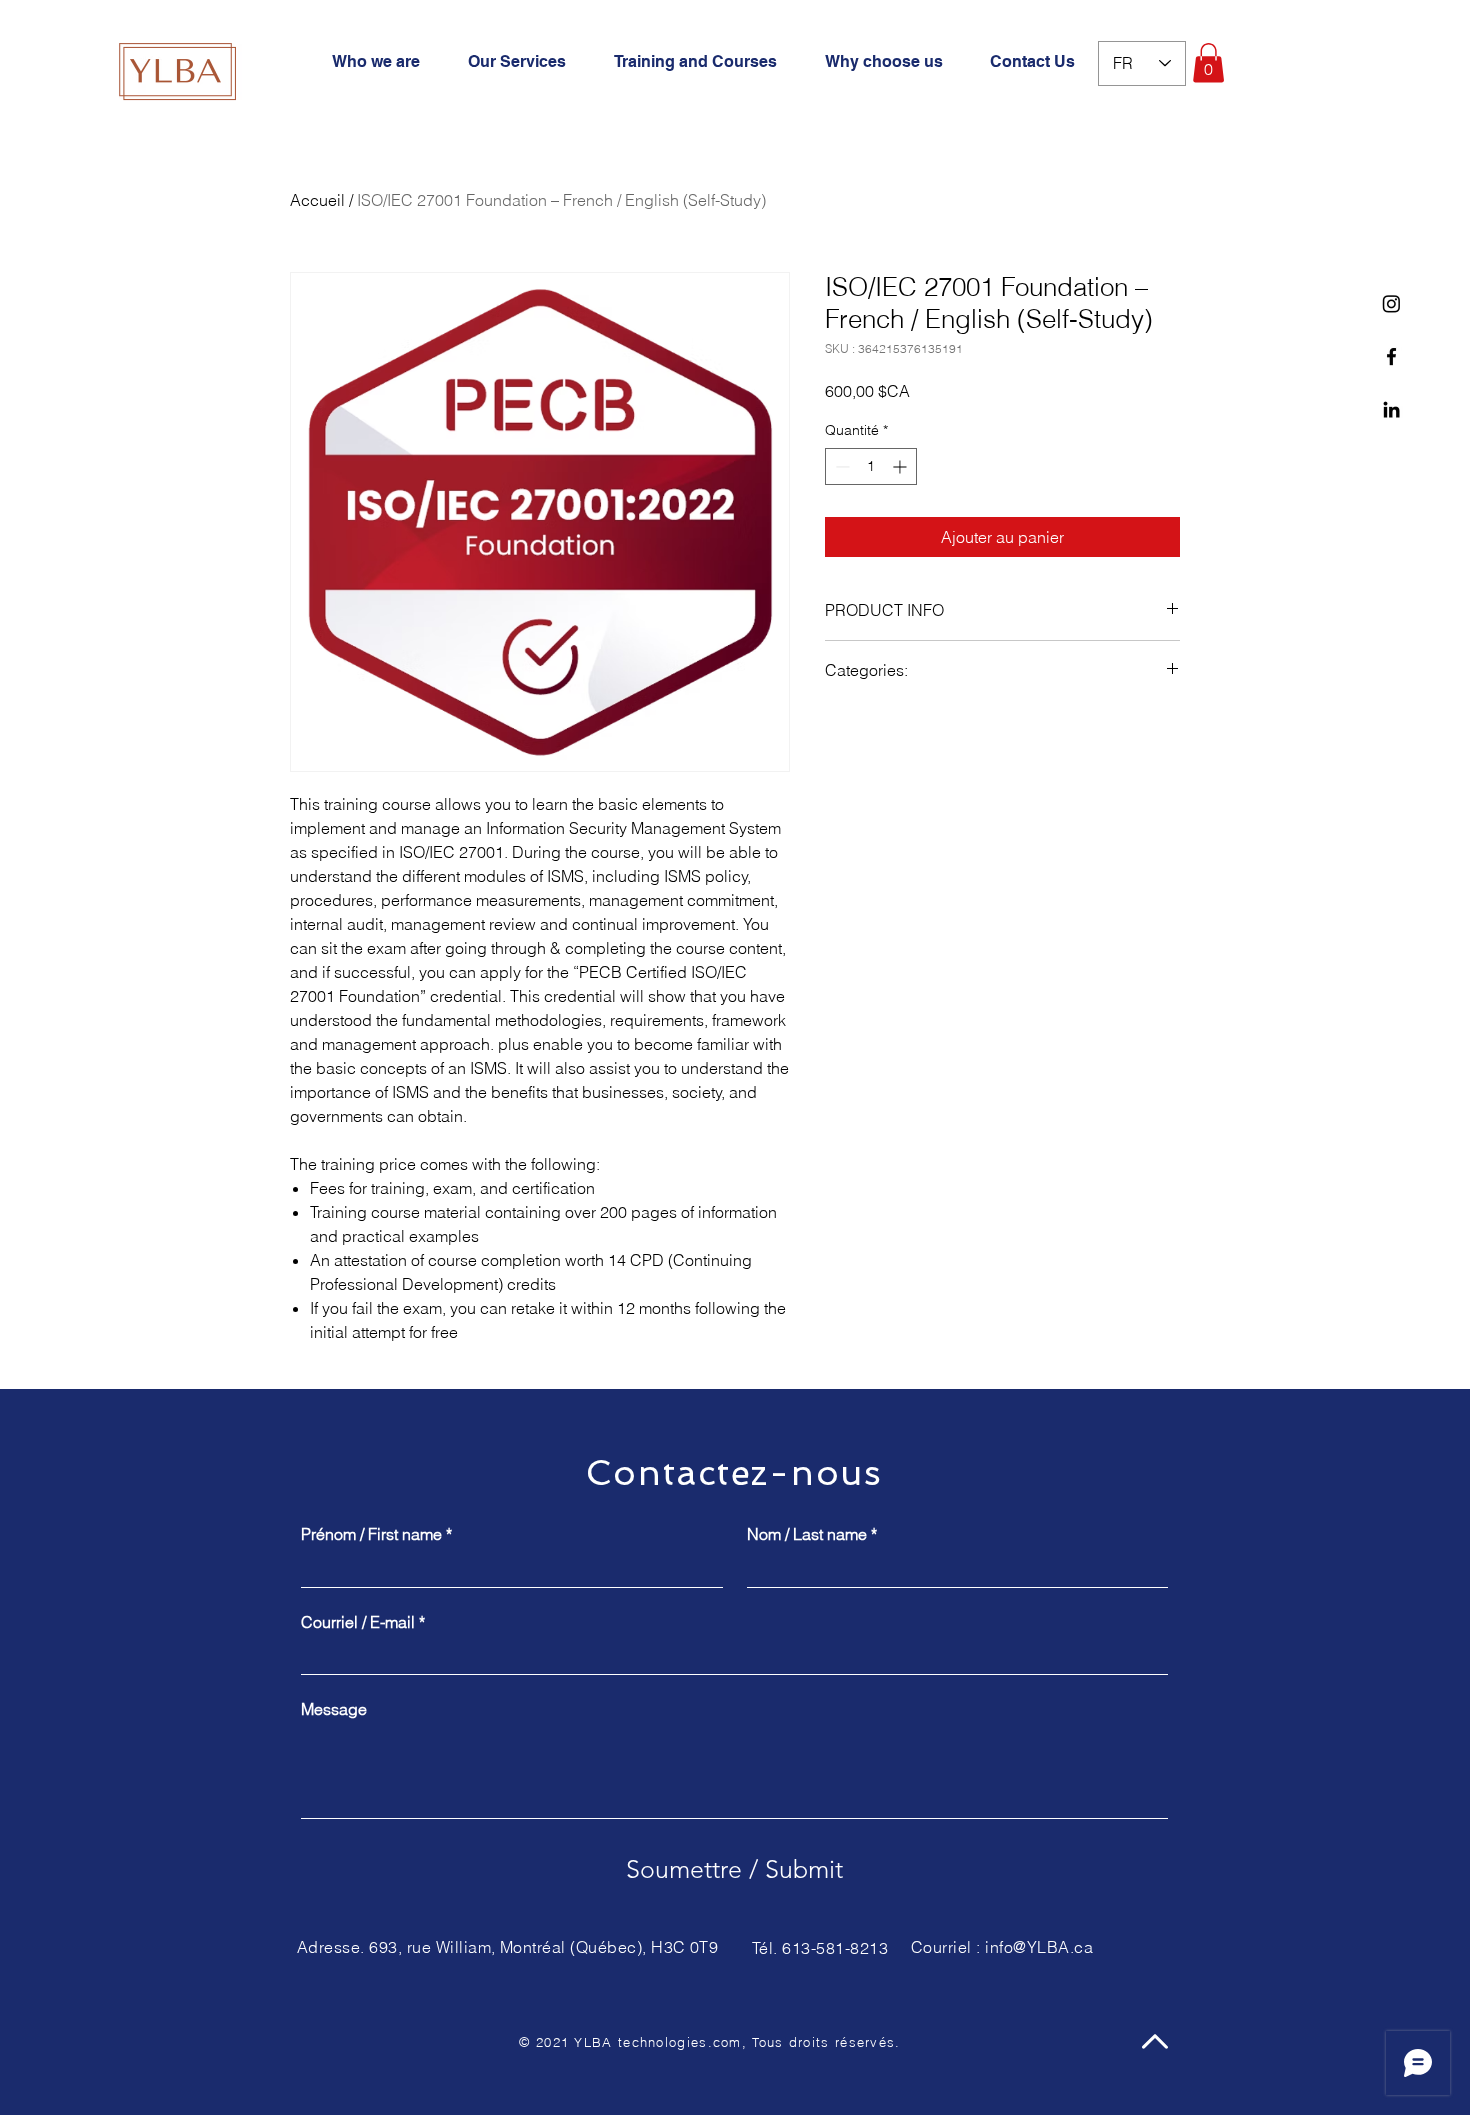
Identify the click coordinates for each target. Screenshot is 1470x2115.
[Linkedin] (1391, 409)
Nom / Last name (812, 1534)
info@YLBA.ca (1039, 1947)
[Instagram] (1391, 303)
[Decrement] (840, 466)
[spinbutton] (871, 466)
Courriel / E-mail (363, 1622)
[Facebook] (1391, 356)
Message (334, 1709)
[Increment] (901, 466)
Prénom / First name (376, 1534)
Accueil (317, 200)
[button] (1208, 62)
